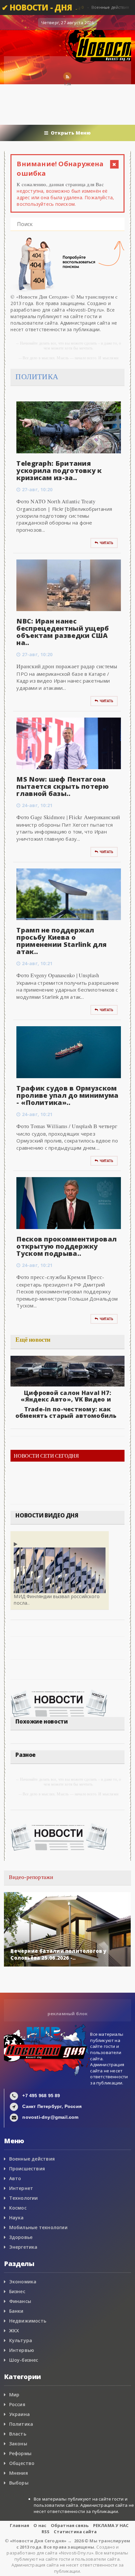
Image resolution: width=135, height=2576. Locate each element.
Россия (17, 2404)
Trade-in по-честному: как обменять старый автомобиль (66, 1412)
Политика (21, 2424)
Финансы (20, 2301)
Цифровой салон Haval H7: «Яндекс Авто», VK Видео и (66, 1396)
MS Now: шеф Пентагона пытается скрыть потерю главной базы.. (63, 786)
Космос (18, 2208)
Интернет (21, 2188)
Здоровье (21, 2237)
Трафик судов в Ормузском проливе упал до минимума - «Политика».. (67, 1095)
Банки (16, 2311)
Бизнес (17, 2291)
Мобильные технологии (38, 2227)
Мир (14, 2395)
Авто (15, 2178)
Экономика (23, 2282)
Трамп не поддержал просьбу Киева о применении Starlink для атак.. (61, 941)
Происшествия (27, 2169)
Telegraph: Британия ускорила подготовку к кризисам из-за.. (59, 470)
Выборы (19, 2483)
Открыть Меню (71, 133)
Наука (17, 2218)
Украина (19, 2414)
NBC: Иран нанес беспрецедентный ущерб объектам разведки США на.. (63, 632)
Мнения (19, 2473)
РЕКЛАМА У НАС (111, 2525)
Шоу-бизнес (24, 2360)
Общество (22, 2463)
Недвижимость (28, 2321)
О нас (40, 2525)
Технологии (24, 2198)
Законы (18, 2444)
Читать (106, 543)
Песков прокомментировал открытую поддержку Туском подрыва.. (67, 1246)
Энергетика (23, 2247)
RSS (46, 2532)
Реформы (20, 2453)
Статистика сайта (75, 2532)
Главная (19, 2525)
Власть (18, 2434)
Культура (21, 2340)
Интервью (22, 2350)
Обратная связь (70, 2525)
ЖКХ (14, 2331)
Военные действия (32, 2159)
